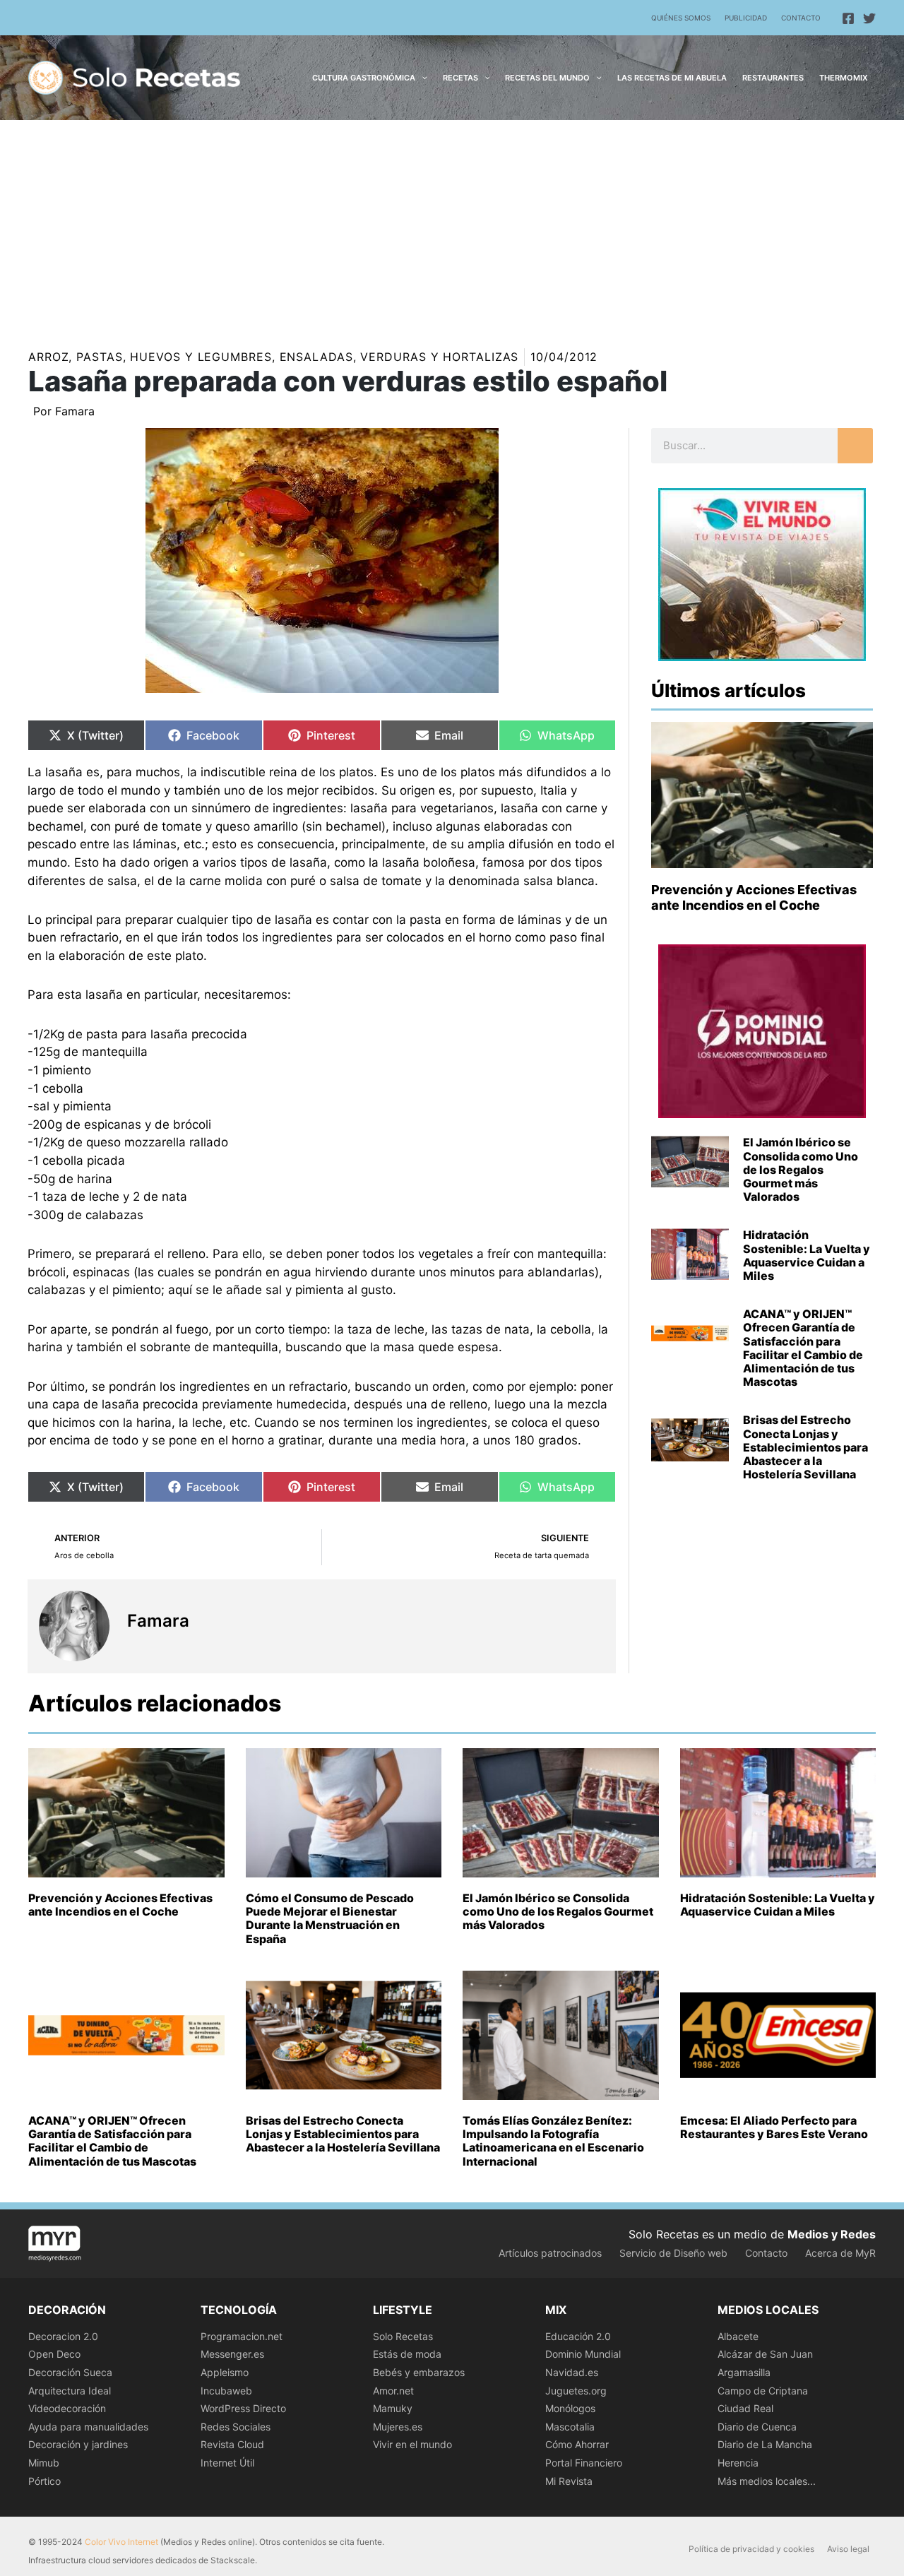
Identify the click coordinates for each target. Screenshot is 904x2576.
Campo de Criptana (763, 2391)
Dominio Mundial (583, 2354)
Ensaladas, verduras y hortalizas (399, 357)
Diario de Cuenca (757, 2427)
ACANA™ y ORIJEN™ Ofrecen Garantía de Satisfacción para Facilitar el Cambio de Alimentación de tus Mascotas (803, 1348)
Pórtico (44, 2481)
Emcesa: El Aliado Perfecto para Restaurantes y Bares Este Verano (774, 2127)
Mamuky (393, 2408)
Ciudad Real (745, 2408)
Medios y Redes (832, 2234)
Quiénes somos (681, 18)
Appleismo (225, 2372)
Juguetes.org (576, 2391)
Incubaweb (226, 2391)
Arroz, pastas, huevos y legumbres (150, 357)
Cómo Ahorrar (577, 2444)
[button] (421, 78)
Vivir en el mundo (412, 2444)
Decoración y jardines (78, 2444)
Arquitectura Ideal (70, 2391)
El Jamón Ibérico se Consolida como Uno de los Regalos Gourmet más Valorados (801, 1169)
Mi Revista (569, 2481)
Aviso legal (848, 2549)
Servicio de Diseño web (673, 2253)
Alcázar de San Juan (765, 2354)
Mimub (44, 2463)
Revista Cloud (232, 2444)
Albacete (738, 2336)
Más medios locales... (767, 2481)
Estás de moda (407, 2354)
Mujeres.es (398, 2427)
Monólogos (570, 2408)
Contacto (801, 18)
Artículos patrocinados (550, 2253)
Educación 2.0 (578, 2336)
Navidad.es (572, 2372)
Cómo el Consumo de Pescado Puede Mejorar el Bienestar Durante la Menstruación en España (330, 1918)
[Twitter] (869, 18)
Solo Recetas (403, 2336)
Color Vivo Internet (121, 2542)
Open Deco (54, 2354)
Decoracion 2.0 (63, 2336)
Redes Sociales (236, 2427)
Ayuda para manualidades (88, 2427)
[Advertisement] (452, 226)
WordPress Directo (243, 2408)
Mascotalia (570, 2427)
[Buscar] (855, 446)
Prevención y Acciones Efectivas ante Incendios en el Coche (754, 897)
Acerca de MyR (840, 2253)
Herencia (738, 2463)
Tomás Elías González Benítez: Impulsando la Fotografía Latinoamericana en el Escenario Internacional (553, 2141)
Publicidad (746, 18)
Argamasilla (744, 2372)
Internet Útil (227, 2463)
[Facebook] (848, 18)
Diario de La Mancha (765, 2444)
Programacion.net (242, 2336)
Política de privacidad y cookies (751, 2549)
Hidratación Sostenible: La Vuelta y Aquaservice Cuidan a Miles (807, 1255)
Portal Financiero (584, 2463)
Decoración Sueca (70, 2372)
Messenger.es (232, 2354)
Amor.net (393, 2391)
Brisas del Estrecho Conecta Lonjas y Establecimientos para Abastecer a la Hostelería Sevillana (805, 1447)
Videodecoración (67, 2408)
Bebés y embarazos (419, 2372)
